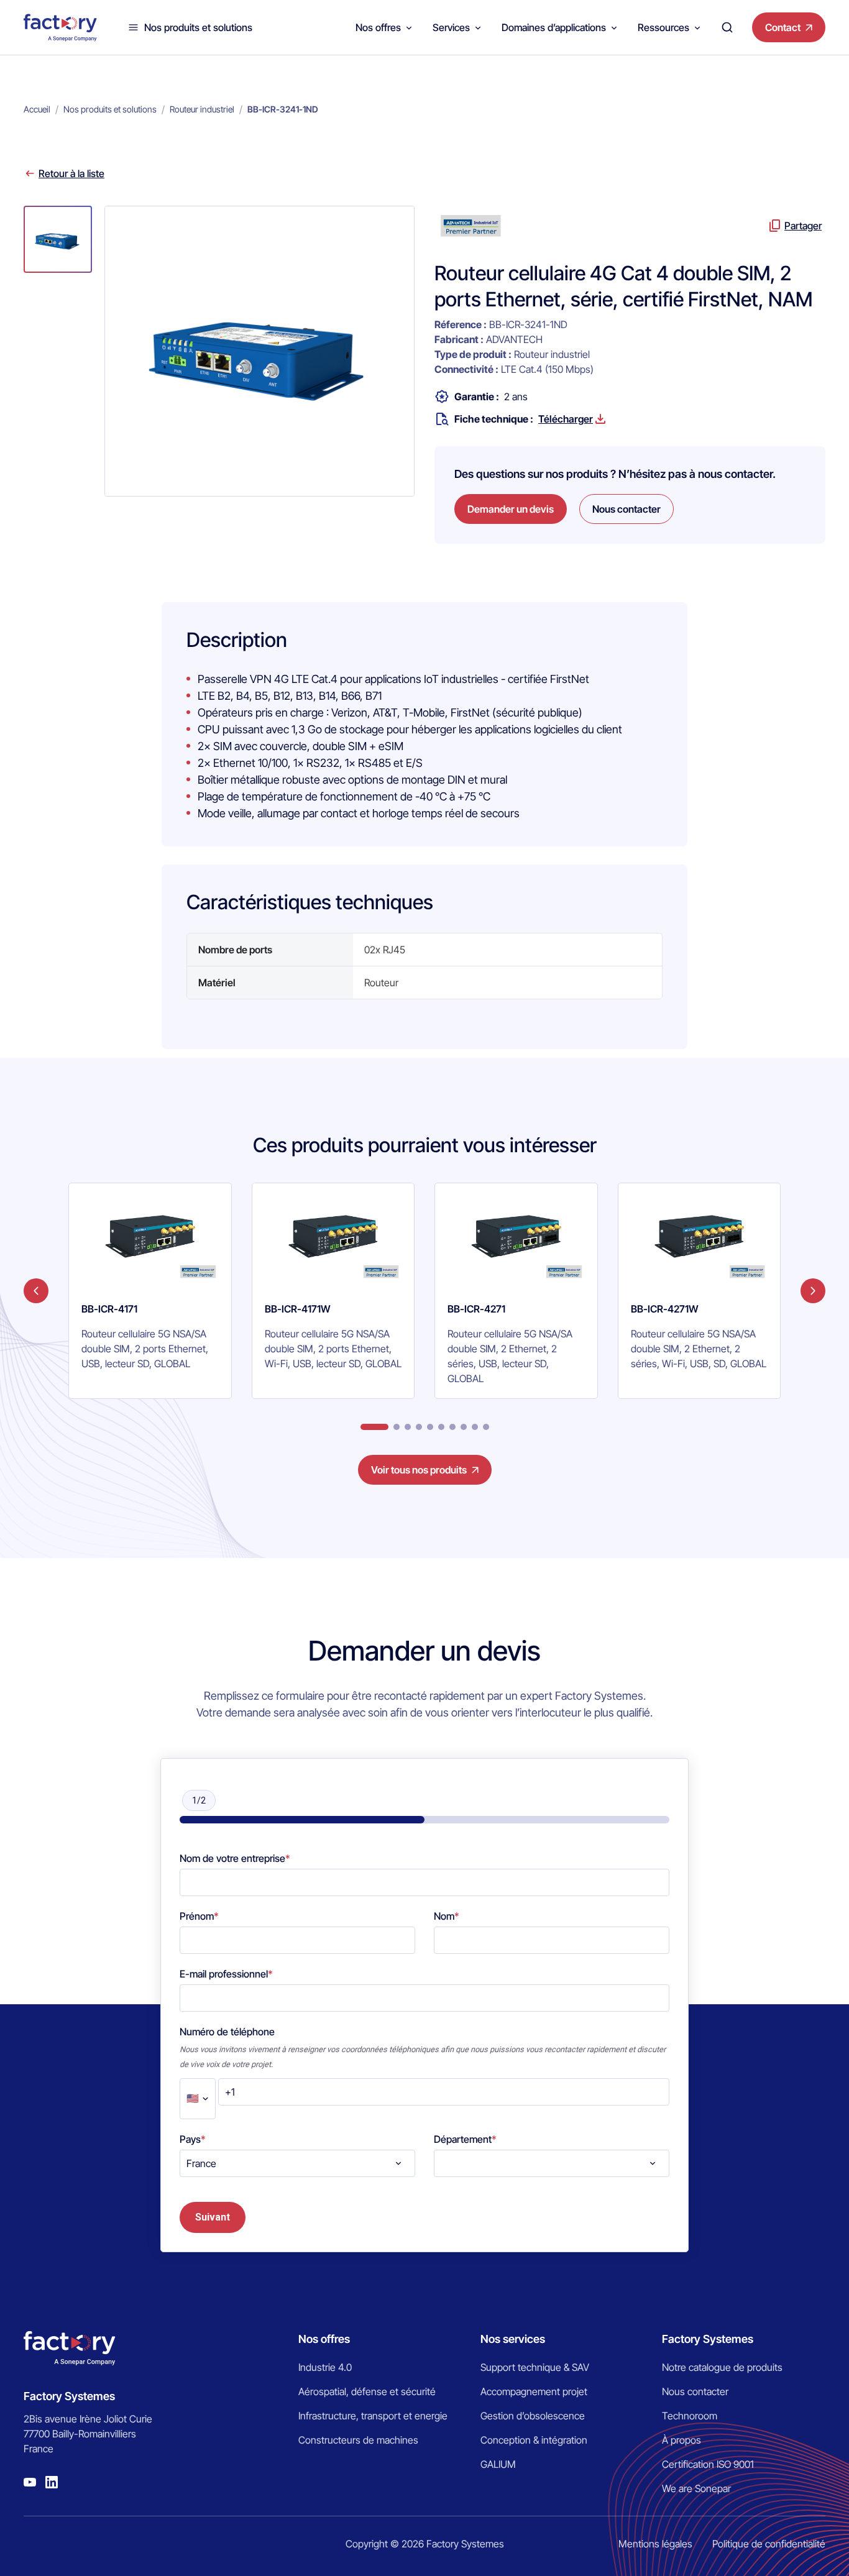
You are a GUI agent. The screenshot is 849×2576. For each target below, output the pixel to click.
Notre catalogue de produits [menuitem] (722, 2367)
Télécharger (566, 419)
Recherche (727, 27)
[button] (58, 239)
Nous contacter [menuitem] (695, 2391)
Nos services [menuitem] (513, 2339)
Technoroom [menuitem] (690, 2416)
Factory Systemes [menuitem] (708, 2339)
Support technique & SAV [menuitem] (535, 2367)
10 (486, 1427)
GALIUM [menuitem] (498, 2464)
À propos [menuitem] (681, 2440)
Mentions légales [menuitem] (655, 2544)
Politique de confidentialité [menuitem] (769, 2544)
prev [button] (36, 1291)
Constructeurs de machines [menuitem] (358, 2440)
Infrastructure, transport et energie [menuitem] (373, 2416)
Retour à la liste (71, 173)
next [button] (813, 1291)
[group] (150, 1291)
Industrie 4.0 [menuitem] (325, 2367)
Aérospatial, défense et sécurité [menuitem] (367, 2391)
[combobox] (297, 2163)
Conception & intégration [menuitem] (534, 2440)
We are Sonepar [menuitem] (696, 2488)
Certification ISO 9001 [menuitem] (708, 2464)
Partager (803, 226)
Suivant (213, 2217)
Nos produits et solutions (198, 27)
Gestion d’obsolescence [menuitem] (533, 2416)
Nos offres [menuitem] (324, 2339)
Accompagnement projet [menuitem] (534, 2391)
